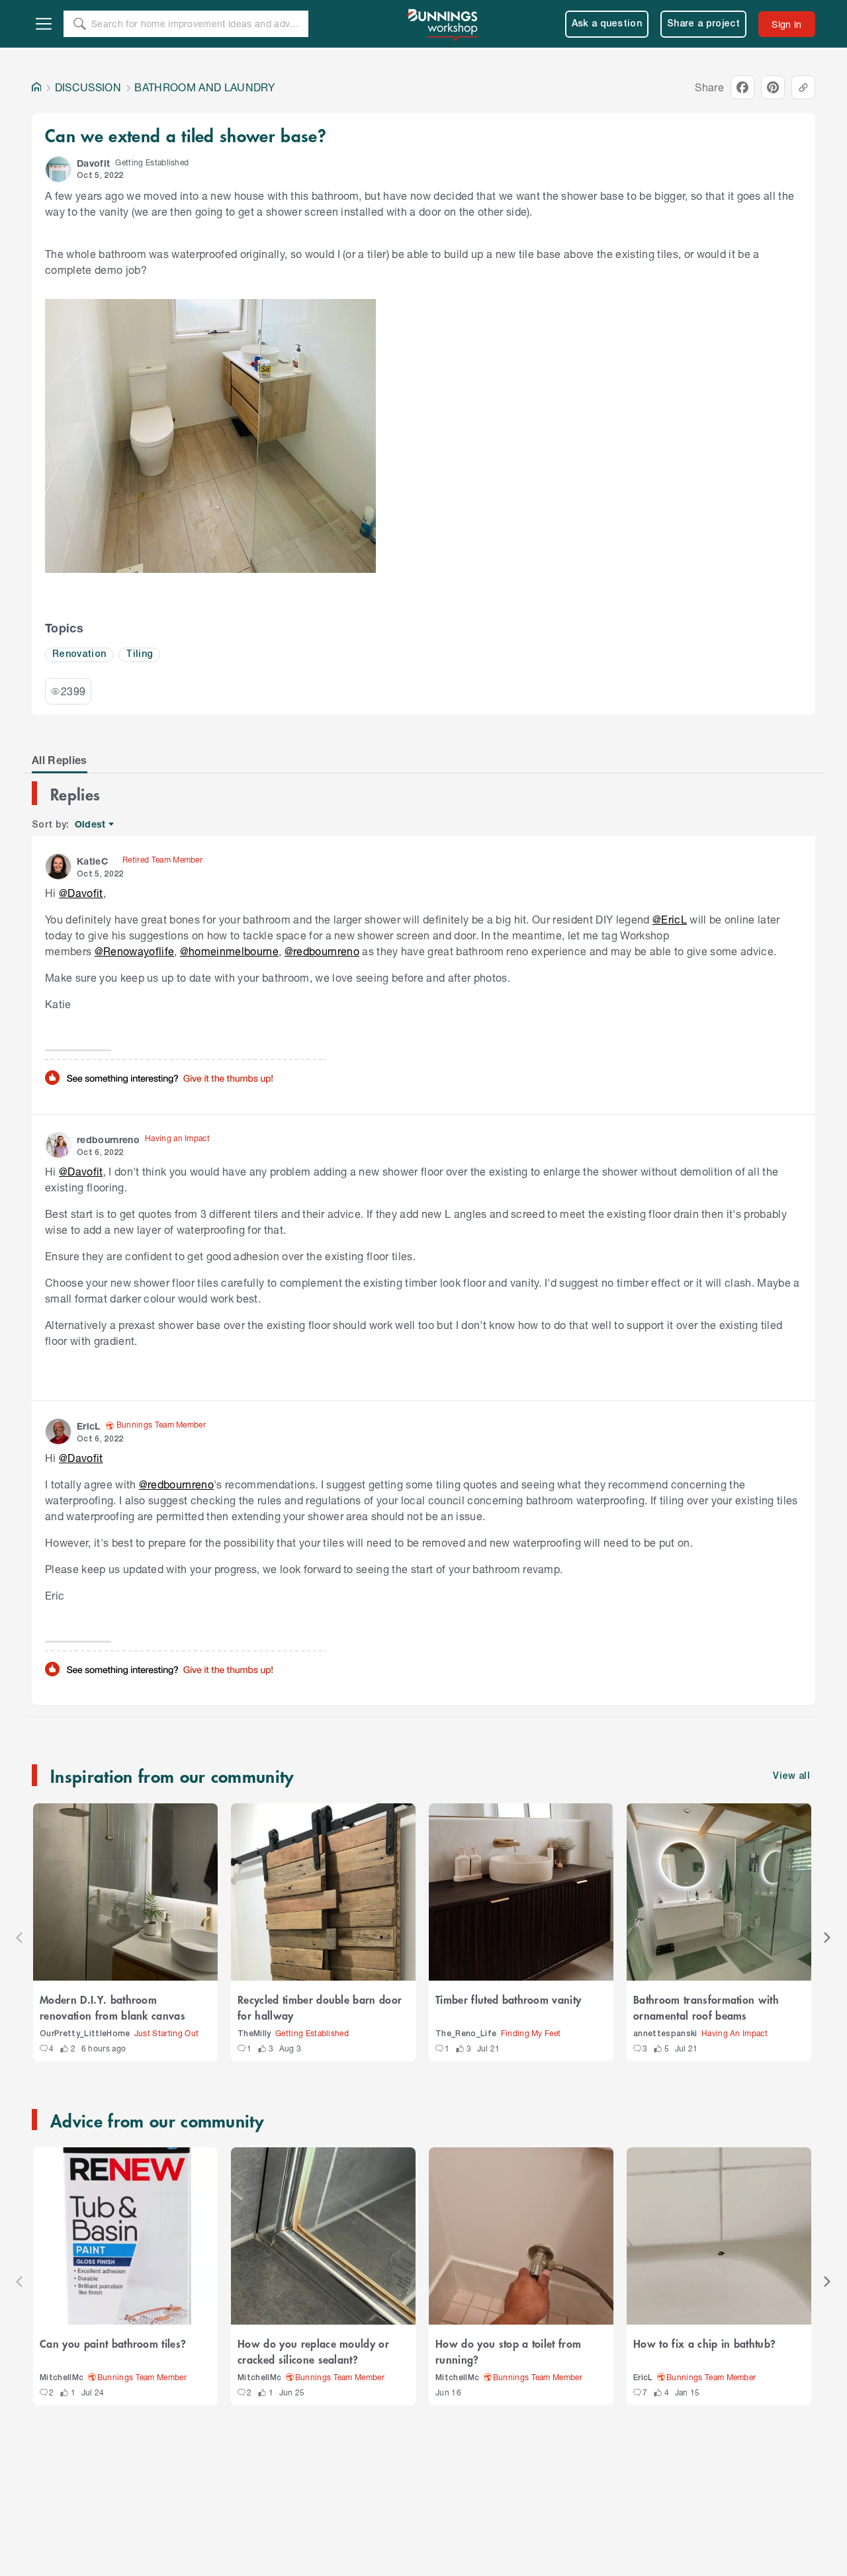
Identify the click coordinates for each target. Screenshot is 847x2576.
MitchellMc (62, 2378)
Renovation (79, 655)
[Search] (79, 24)
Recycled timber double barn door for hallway (320, 2007)
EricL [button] (89, 1426)
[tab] (60, 760)
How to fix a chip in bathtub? (704, 2343)
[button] (58, 169)
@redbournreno (322, 951)
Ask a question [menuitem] (607, 24)
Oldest (91, 825)
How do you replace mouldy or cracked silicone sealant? (313, 2351)
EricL (643, 2378)
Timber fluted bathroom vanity (508, 1999)
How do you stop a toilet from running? (508, 2351)
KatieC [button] (92, 861)
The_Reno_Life (466, 2034)
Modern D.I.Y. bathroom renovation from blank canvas (112, 2007)
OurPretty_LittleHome (85, 2034)
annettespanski (665, 2034)
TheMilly (254, 2034)
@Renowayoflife (135, 951)
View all (791, 1777)
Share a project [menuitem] (703, 24)
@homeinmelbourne (229, 951)
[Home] (36, 87)
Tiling (139, 655)
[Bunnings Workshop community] (443, 24)
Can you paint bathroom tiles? (113, 2343)
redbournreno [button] (108, 1139)
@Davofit (81, 893)
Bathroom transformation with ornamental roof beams (706, 2007)
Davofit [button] (93, 163)
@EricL (670, 919)
